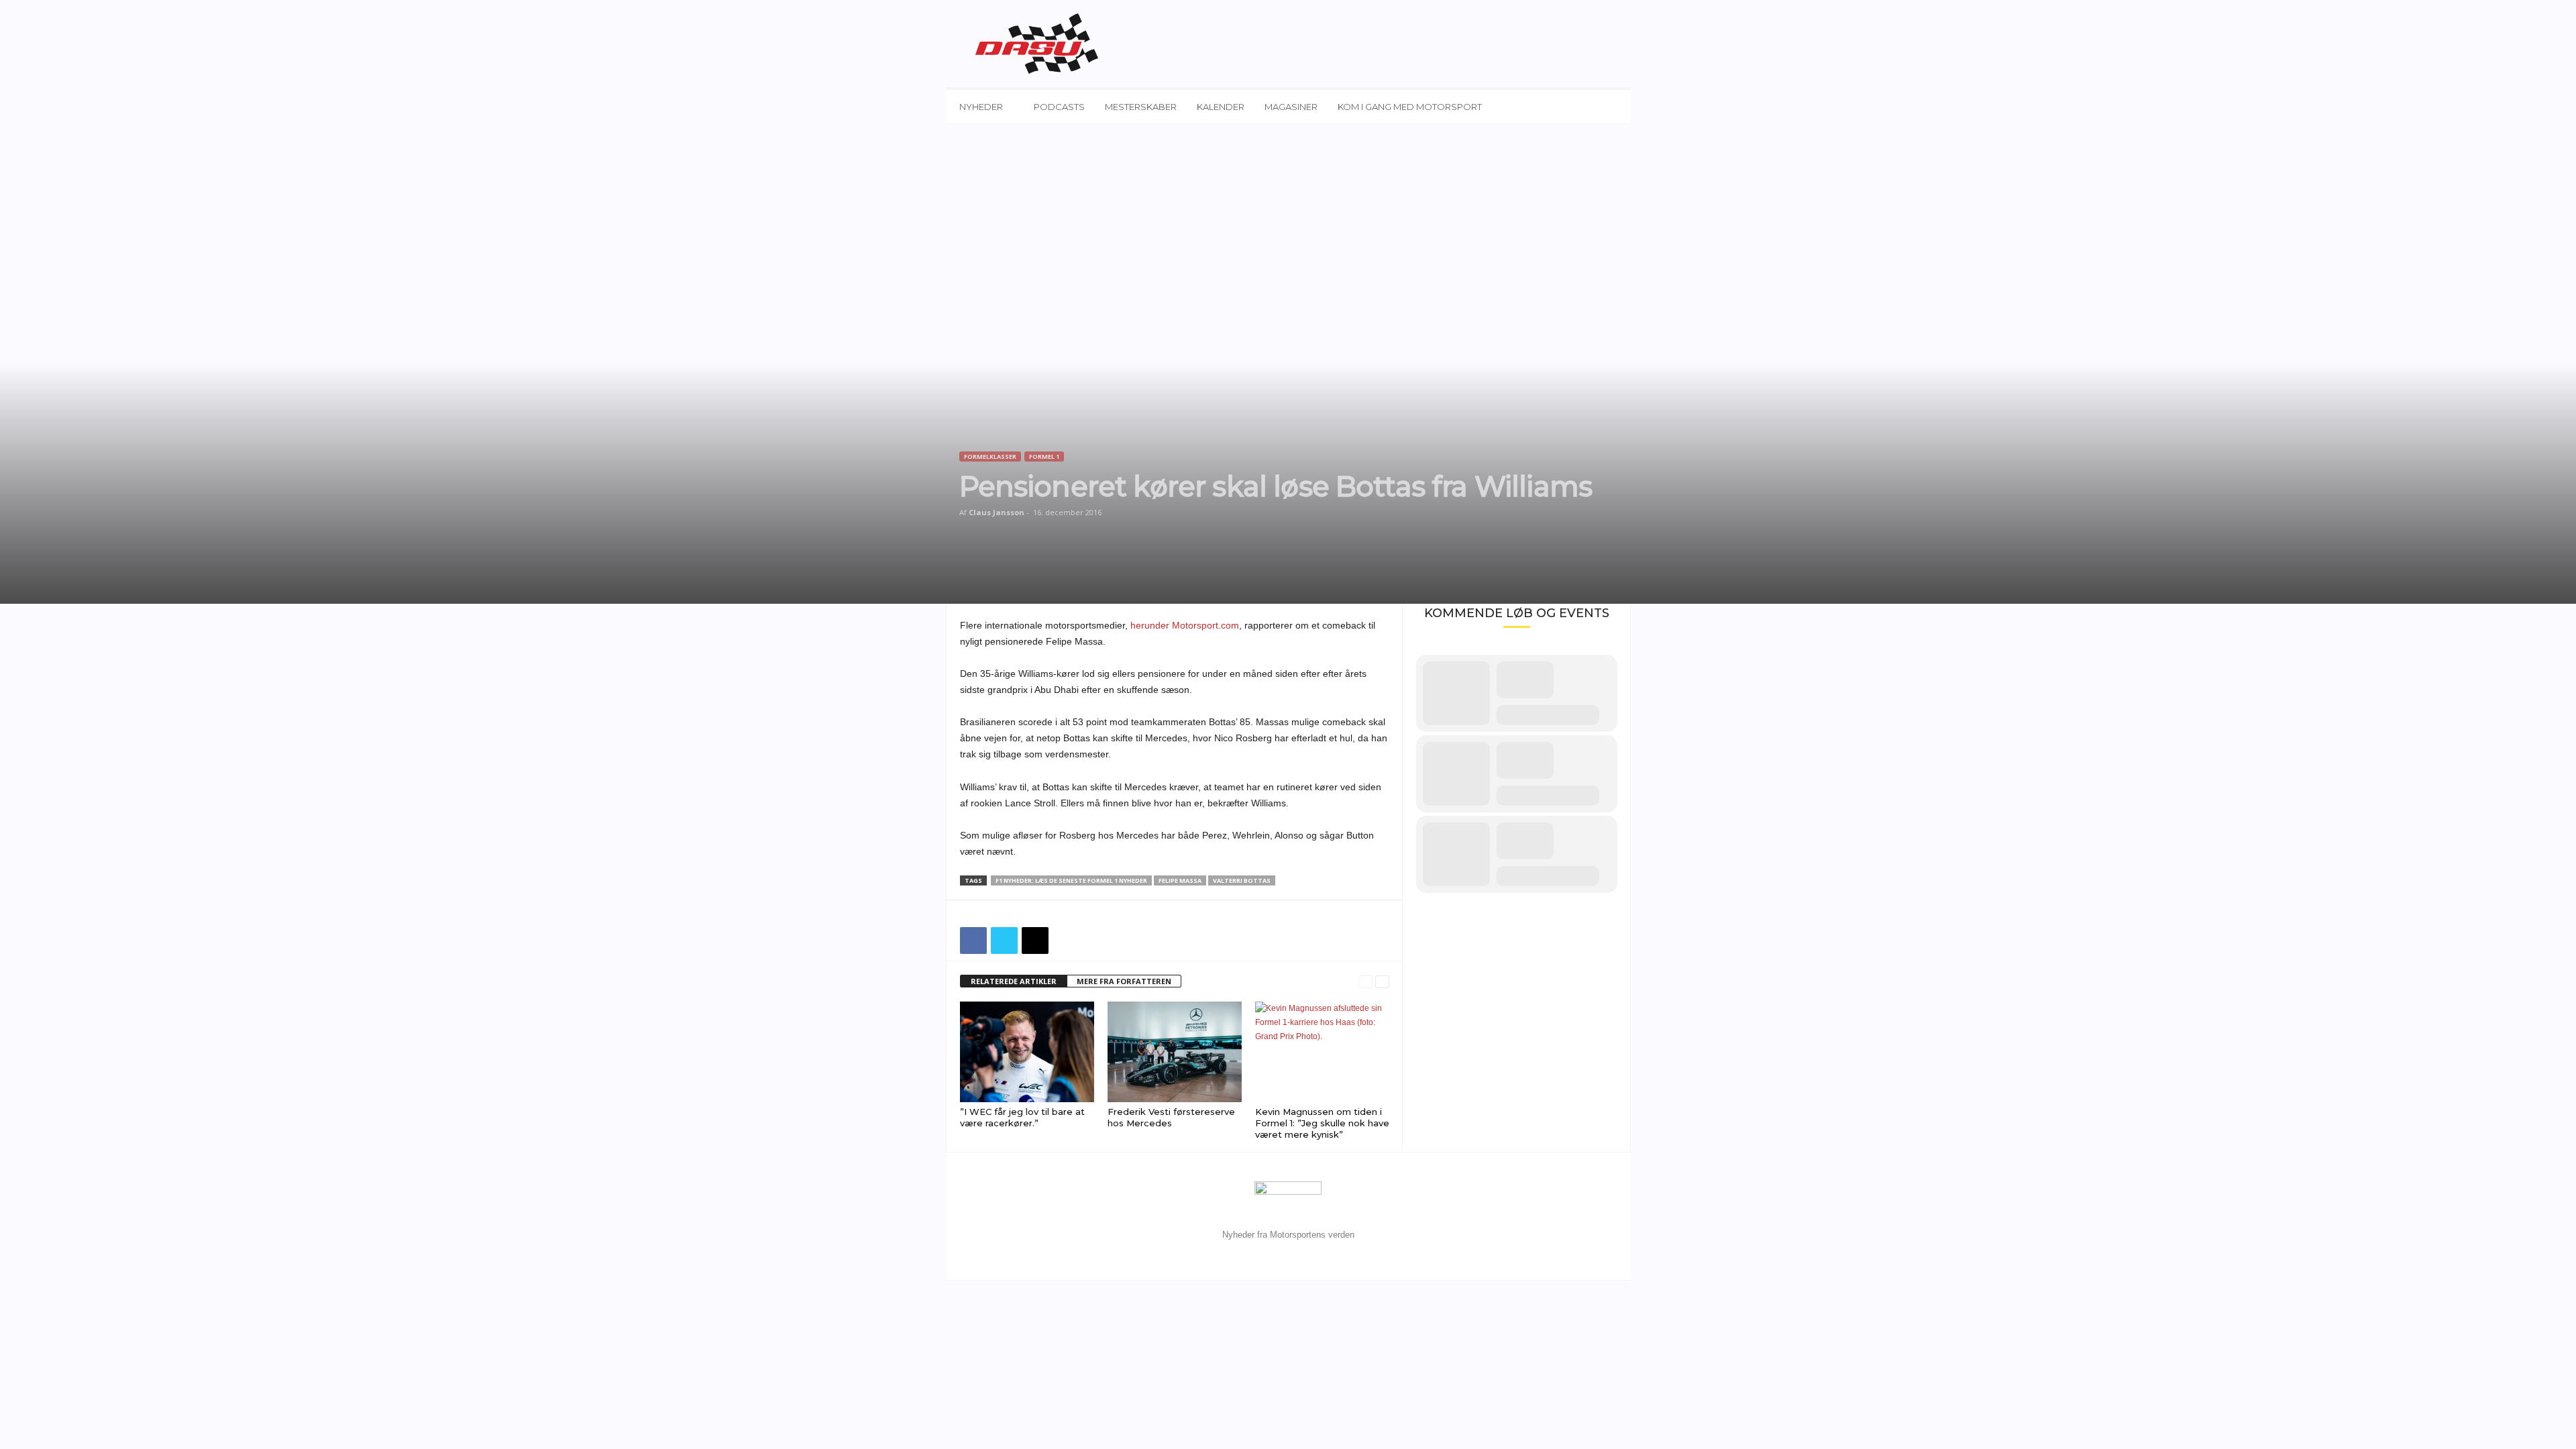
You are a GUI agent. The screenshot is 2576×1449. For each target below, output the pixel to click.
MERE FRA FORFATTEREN (1124, 981)
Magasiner (1291, 107)
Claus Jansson (997, 512)
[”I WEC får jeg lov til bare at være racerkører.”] (1027, 1052)
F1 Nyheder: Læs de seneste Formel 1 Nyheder (1071, 880)
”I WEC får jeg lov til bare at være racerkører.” (1022, 1117)
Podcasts (1059, 107)
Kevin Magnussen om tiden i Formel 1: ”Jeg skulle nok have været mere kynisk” (1322, 1123)
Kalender (1221, 107)
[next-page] (1382, 982)
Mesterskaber (1141, 107)
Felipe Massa (1180, 880)
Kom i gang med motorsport (1410, 107)
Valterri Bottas (1242, 880)
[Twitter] (1004, 941)
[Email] (1035, 941)
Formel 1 (1044, 457)
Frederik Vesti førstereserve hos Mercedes (1171, 1117)
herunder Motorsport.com (1185, 625)
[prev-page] (1365, 982)
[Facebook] (973, 941)
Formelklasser (990, 457)
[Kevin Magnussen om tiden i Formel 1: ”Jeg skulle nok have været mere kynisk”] (1322, 1052)
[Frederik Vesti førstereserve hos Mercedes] (1175, 1052)
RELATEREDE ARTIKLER (1014, 981)
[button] (1611, 107)
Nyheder (981, 107)
